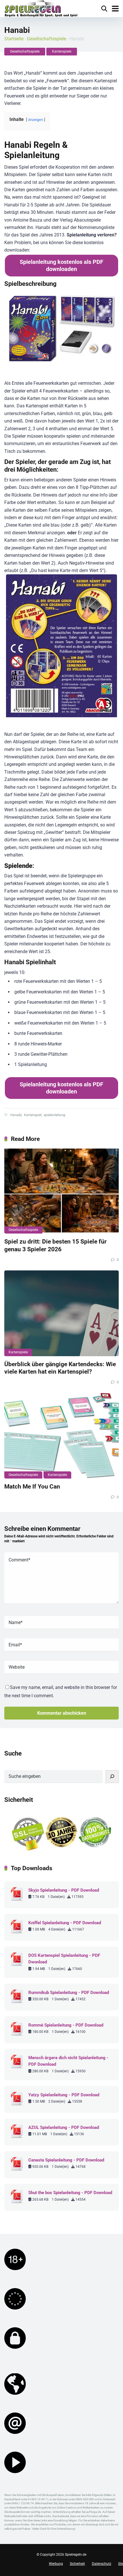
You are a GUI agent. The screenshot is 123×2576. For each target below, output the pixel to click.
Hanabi (16, 1115)
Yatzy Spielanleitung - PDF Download (64, 2095)
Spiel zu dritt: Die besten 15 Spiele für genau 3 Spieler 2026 (55, 1245)
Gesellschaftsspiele (46, 39)
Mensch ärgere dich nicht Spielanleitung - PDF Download (68, 2061)
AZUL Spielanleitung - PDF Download (64, 2127)
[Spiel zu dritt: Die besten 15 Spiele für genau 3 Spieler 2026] (61, 1191)
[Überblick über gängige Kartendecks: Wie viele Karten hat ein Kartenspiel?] (61, 1313)
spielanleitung (54, 1115)
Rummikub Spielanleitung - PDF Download (69, 1993)
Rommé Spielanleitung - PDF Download (66, 2025)
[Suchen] (112, 1777)
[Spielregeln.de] (41, 9)
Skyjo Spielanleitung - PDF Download (64, 1890)
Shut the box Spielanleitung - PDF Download (70, 2193)
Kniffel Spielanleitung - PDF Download (65, 1923)
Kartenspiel (32, 1115)
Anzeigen (35, 120)
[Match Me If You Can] (61, 1436)
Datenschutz (102, 2564)
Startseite (14, 39)
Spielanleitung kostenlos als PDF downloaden (61, 265)
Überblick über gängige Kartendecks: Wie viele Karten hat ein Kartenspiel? (60, 1368)
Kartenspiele (62, 51)
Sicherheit (77, 2564)
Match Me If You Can (32, 1486)
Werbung (56, 2564)
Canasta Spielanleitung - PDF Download (66, 2160)
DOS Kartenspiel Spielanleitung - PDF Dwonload (64, 1959)
